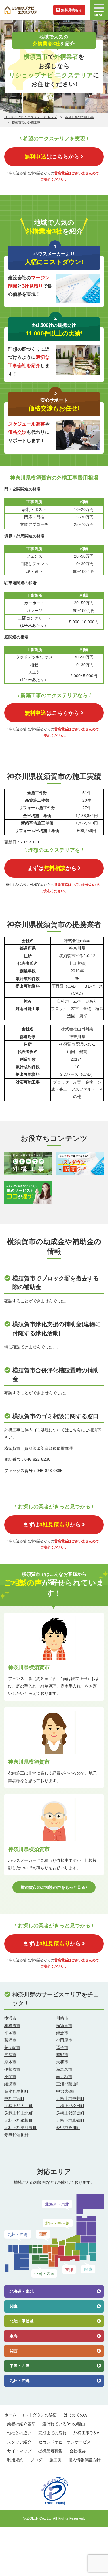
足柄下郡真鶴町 (70, 2120)
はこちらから (52, 156)
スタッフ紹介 (19, 2442)
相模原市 (12, 2026)
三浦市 (10, 2055)
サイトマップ (19, 2451)
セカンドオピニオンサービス (65, 2442)
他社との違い (19, 2433)
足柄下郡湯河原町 (20, 2128)
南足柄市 (64, 2077)
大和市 (62, 2062)
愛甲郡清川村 (16, 2135)
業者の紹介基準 (21, 2424)
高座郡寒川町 (16, 2091)
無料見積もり (71, 10)
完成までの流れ (52, 2433)
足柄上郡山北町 (18, 2113)
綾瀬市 (10, 2084)
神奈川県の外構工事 (79, 117)
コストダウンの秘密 (39, 2415)
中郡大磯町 (66, 2091)
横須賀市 (64, 2026)
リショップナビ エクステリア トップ (31, 117)
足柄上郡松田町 (70, 2106)
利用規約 (15, 2460)
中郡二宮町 (14, 2098)
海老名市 (64, 2069)
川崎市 (62, 2018)
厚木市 (10, 2062)
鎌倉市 (62, 2033)
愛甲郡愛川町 (68, 2128)
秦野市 (62, 2055)
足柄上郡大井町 (18, 2106)
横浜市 (10, 2018)
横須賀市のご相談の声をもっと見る (53, 1887)
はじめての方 (76, 2415)
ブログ (36, 2460)
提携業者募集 (50, 2451)
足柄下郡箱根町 (18, 2120)
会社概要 (77, 2451)
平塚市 (10, 2033)
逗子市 (62, 2047)
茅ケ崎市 (12, 2047)
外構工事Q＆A (86, 2433)
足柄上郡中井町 (70, 2098)
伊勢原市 (12, 2069)
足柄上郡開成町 (70, 2113)
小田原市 (64, 2040)
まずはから (52, 868)
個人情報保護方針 (84, 2460)
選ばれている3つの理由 (64, 2424)
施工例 (55, 2460)
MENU (99, 15)
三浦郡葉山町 (68, 2084)
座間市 (10, 2077)
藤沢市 (10, 2040)
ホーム (10, 2415)
